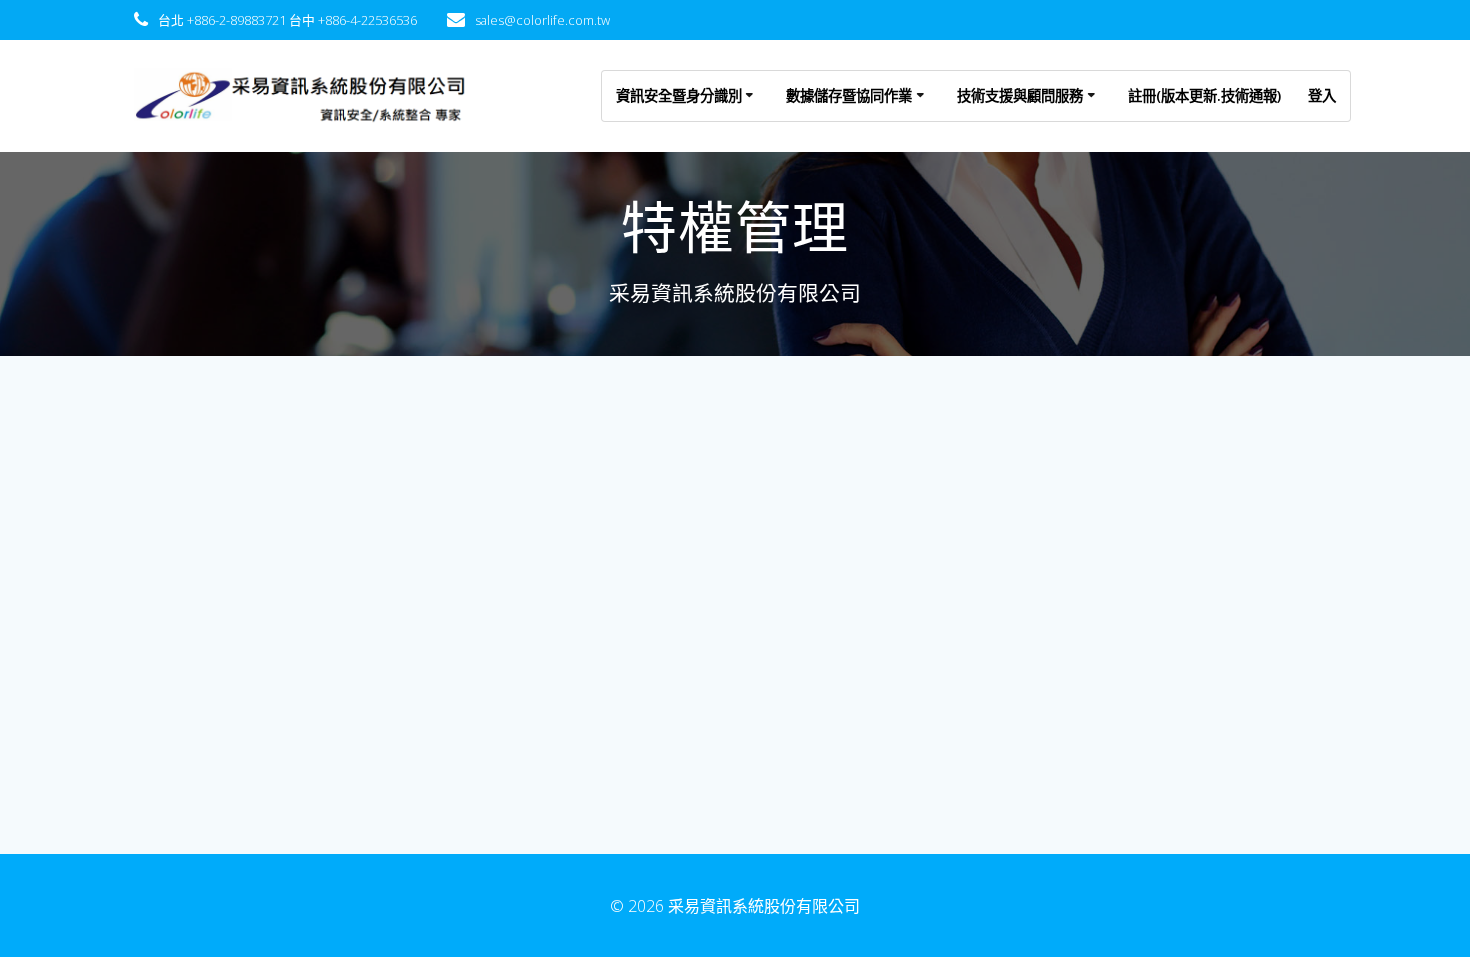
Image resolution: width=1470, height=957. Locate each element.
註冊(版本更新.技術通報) (1204, 95)
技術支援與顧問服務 (1020, 95)
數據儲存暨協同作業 (849, 95)
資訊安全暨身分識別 (679, 95)
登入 (1322, 95)
